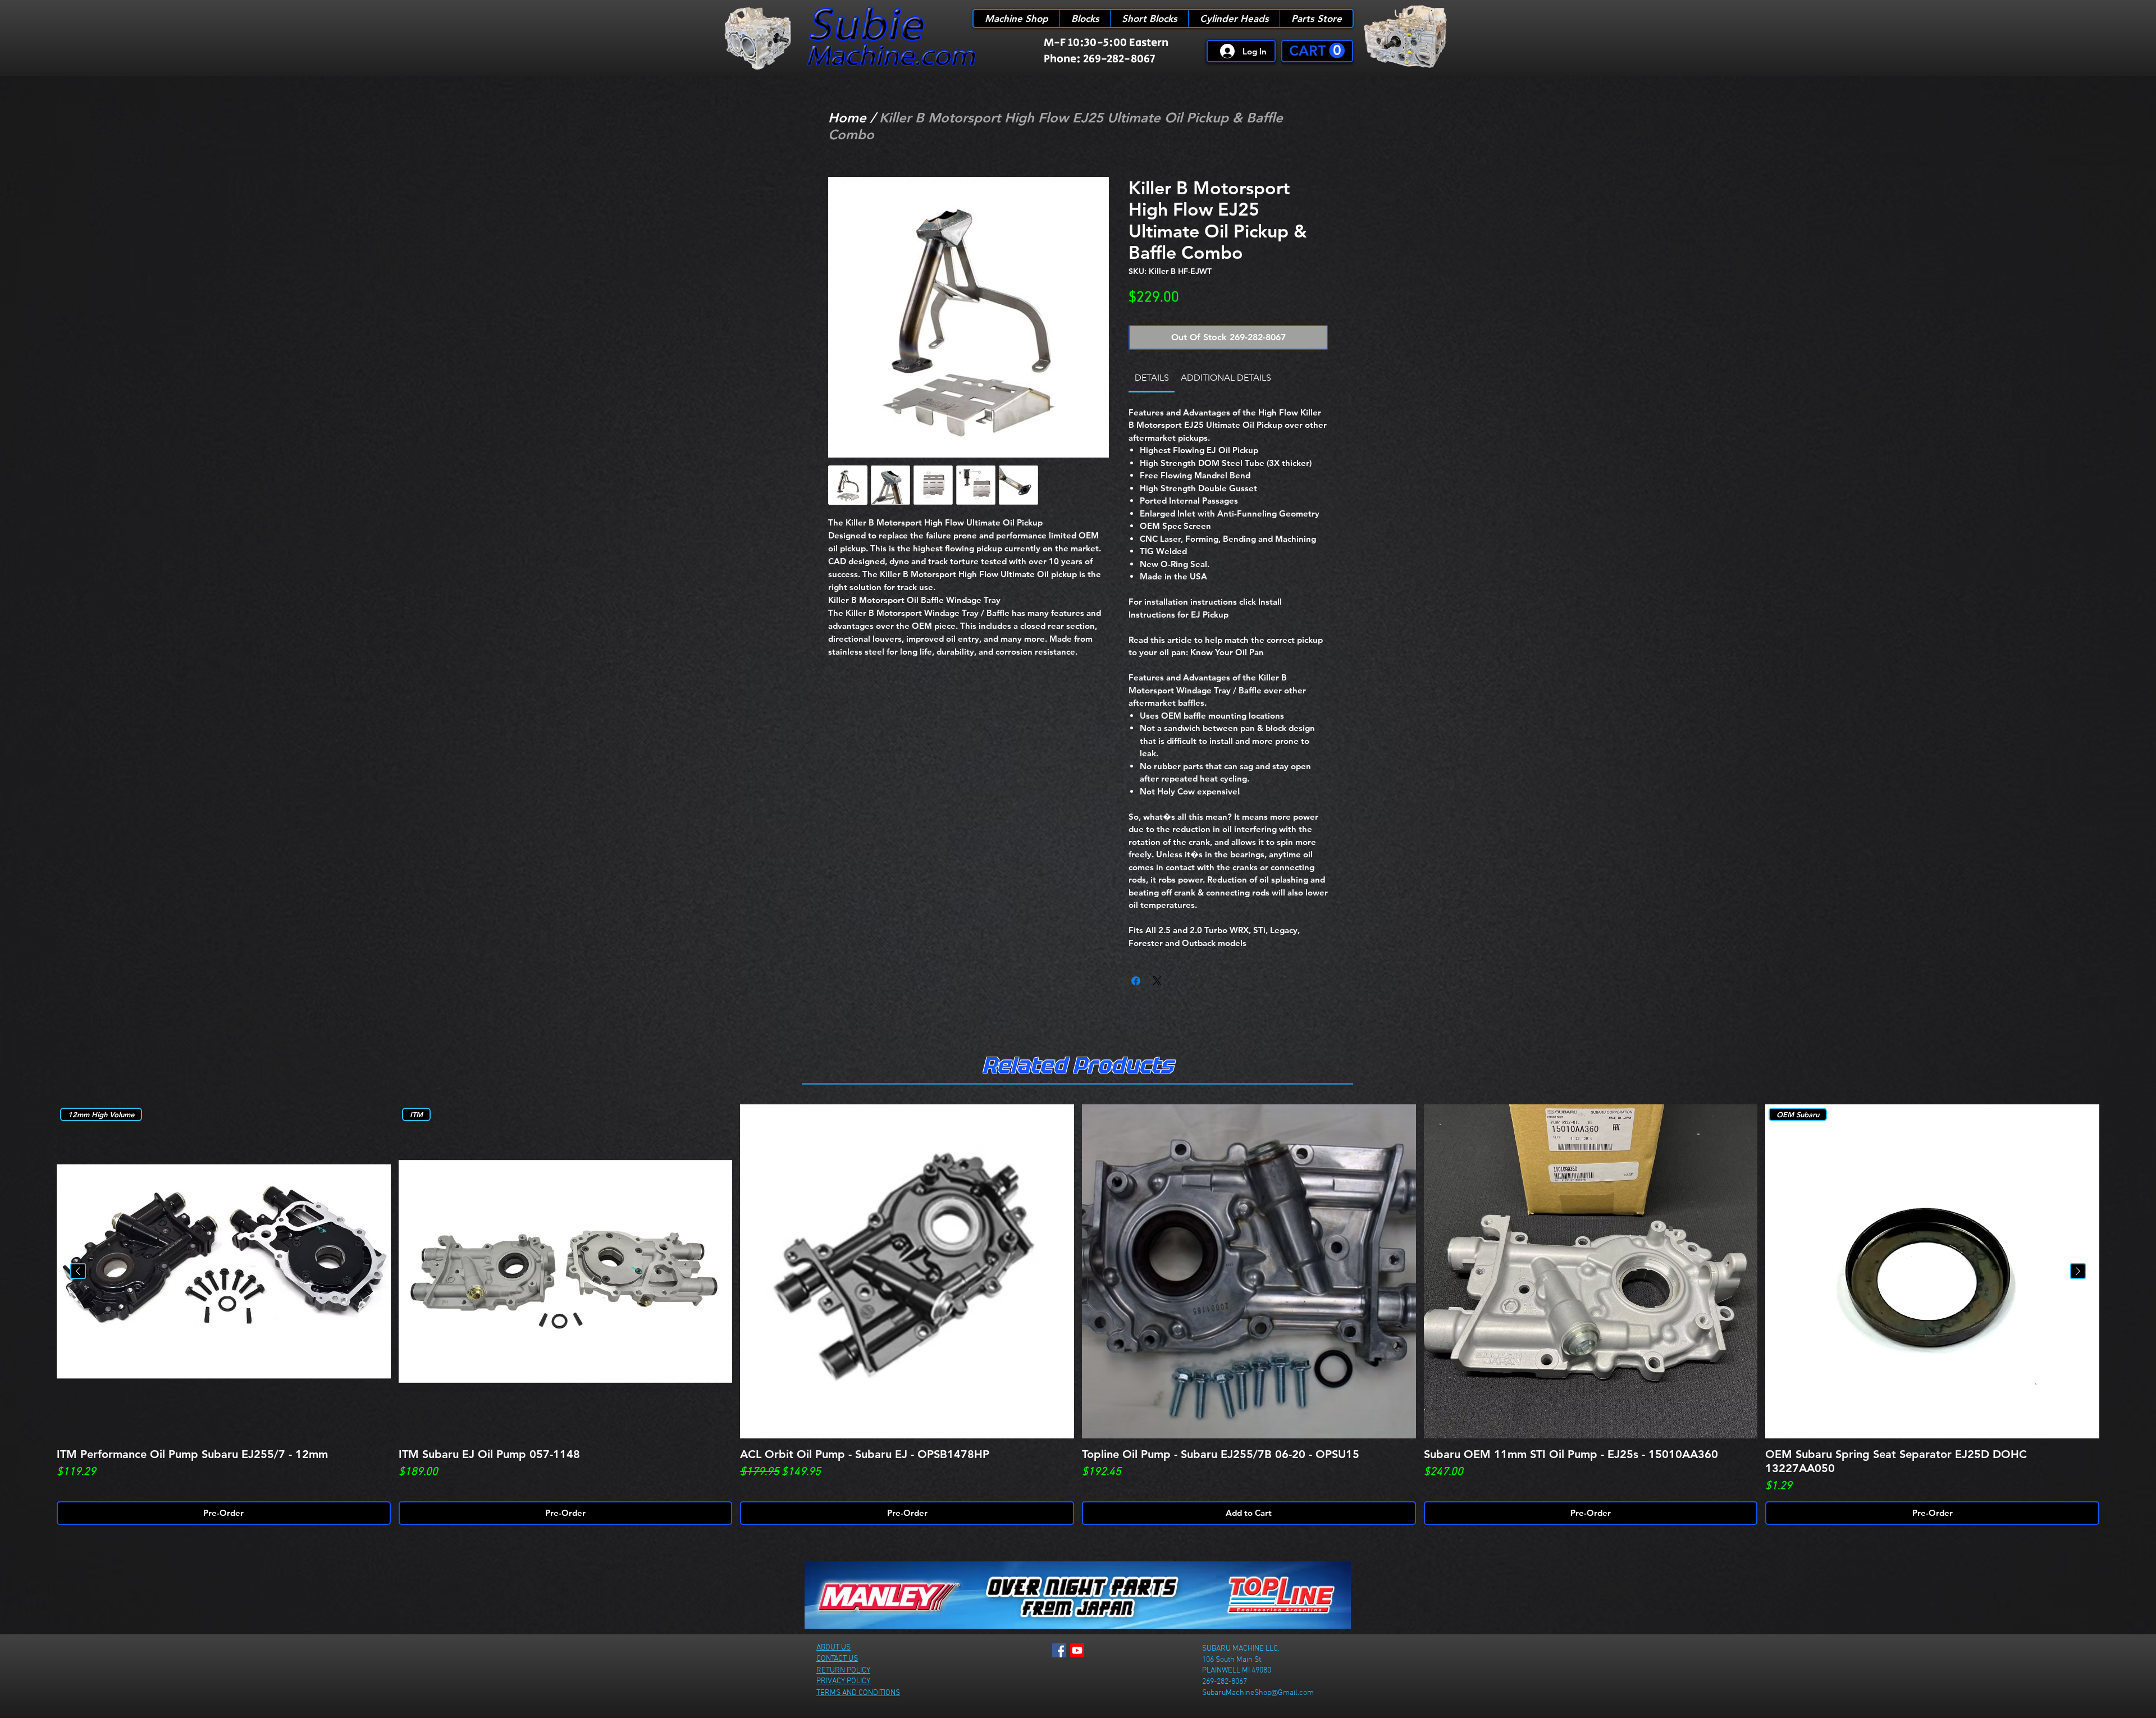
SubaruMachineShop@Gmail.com (1258, 1693)
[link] (1152, 378)
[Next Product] (2078, 1271)
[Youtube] (1077, 1650)
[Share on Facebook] (1136, 981)
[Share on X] (1157, 981)
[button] (1317, 51)
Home (847, 118)
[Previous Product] (78, 1271)
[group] (1078, 1315)
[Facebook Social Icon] (1059, 1650)
